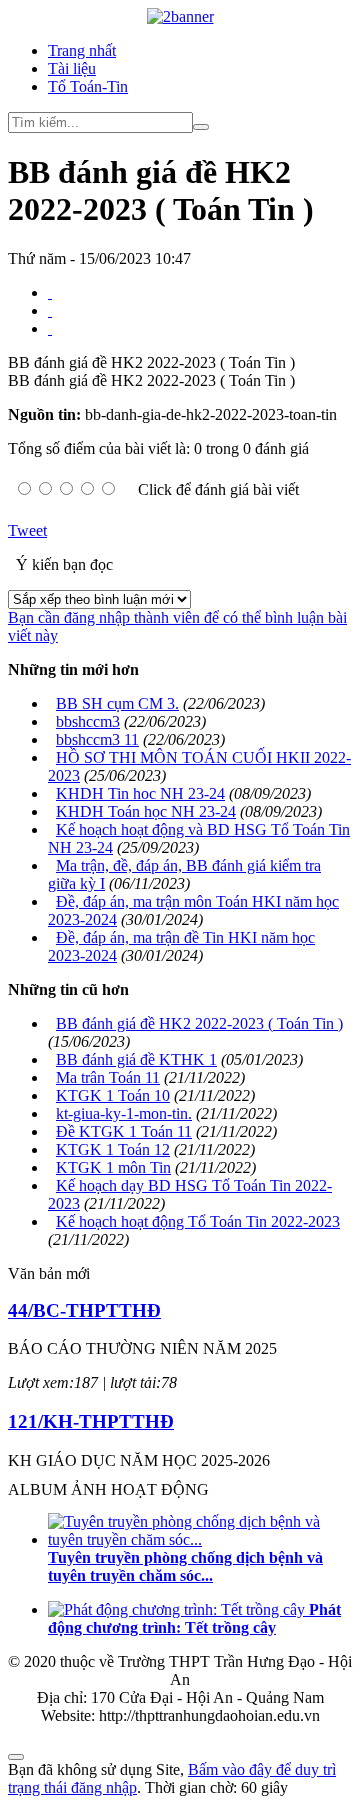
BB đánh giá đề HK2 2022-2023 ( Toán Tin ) (199, 1023)
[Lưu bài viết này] (50, 328)
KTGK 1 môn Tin (113, 1167)
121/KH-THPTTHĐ (91, 1421)
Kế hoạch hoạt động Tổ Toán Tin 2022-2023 (198, 1221)
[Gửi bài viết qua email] (50, 292)
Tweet (27, 530)
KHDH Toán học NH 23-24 (146, 811)
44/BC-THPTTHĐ (84, 1310)
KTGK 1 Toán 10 (113, 1095)
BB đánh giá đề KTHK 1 (136, 1059)
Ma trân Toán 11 (108, 1077)
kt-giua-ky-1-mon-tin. (124, 1113)
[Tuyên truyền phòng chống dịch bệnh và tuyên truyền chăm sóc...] (200, 1539)
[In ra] (50, 310)
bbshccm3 (88, 721)
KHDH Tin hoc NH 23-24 (140, 793)
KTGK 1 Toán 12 (113, 1149)
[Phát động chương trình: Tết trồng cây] (178, 1609)
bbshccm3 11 (97, 739)
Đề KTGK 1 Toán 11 (124, 1131)
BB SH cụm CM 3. (117, 703)
